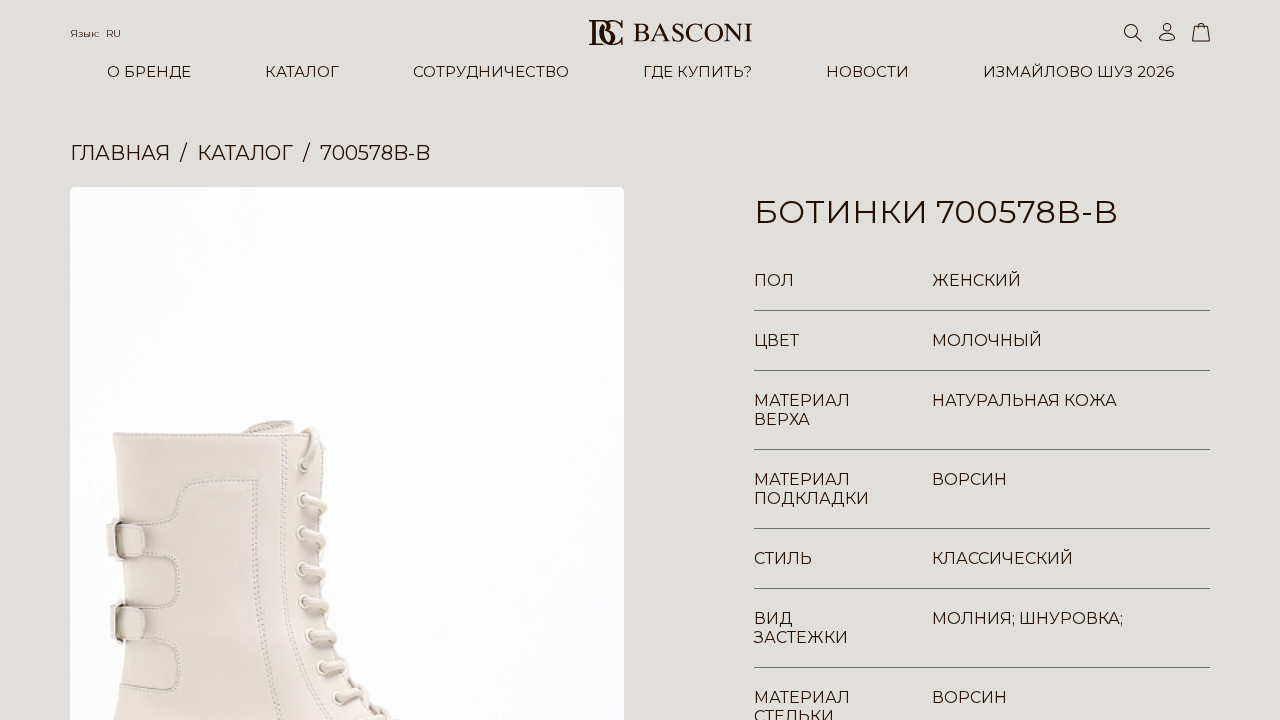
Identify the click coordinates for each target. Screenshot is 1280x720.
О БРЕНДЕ (149, 71)
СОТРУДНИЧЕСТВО (491, 71)
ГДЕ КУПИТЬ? (697, 71)
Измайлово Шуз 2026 (1078, 71)
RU (113, 33)
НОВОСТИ (867, 71)
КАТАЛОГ (302, 71)
